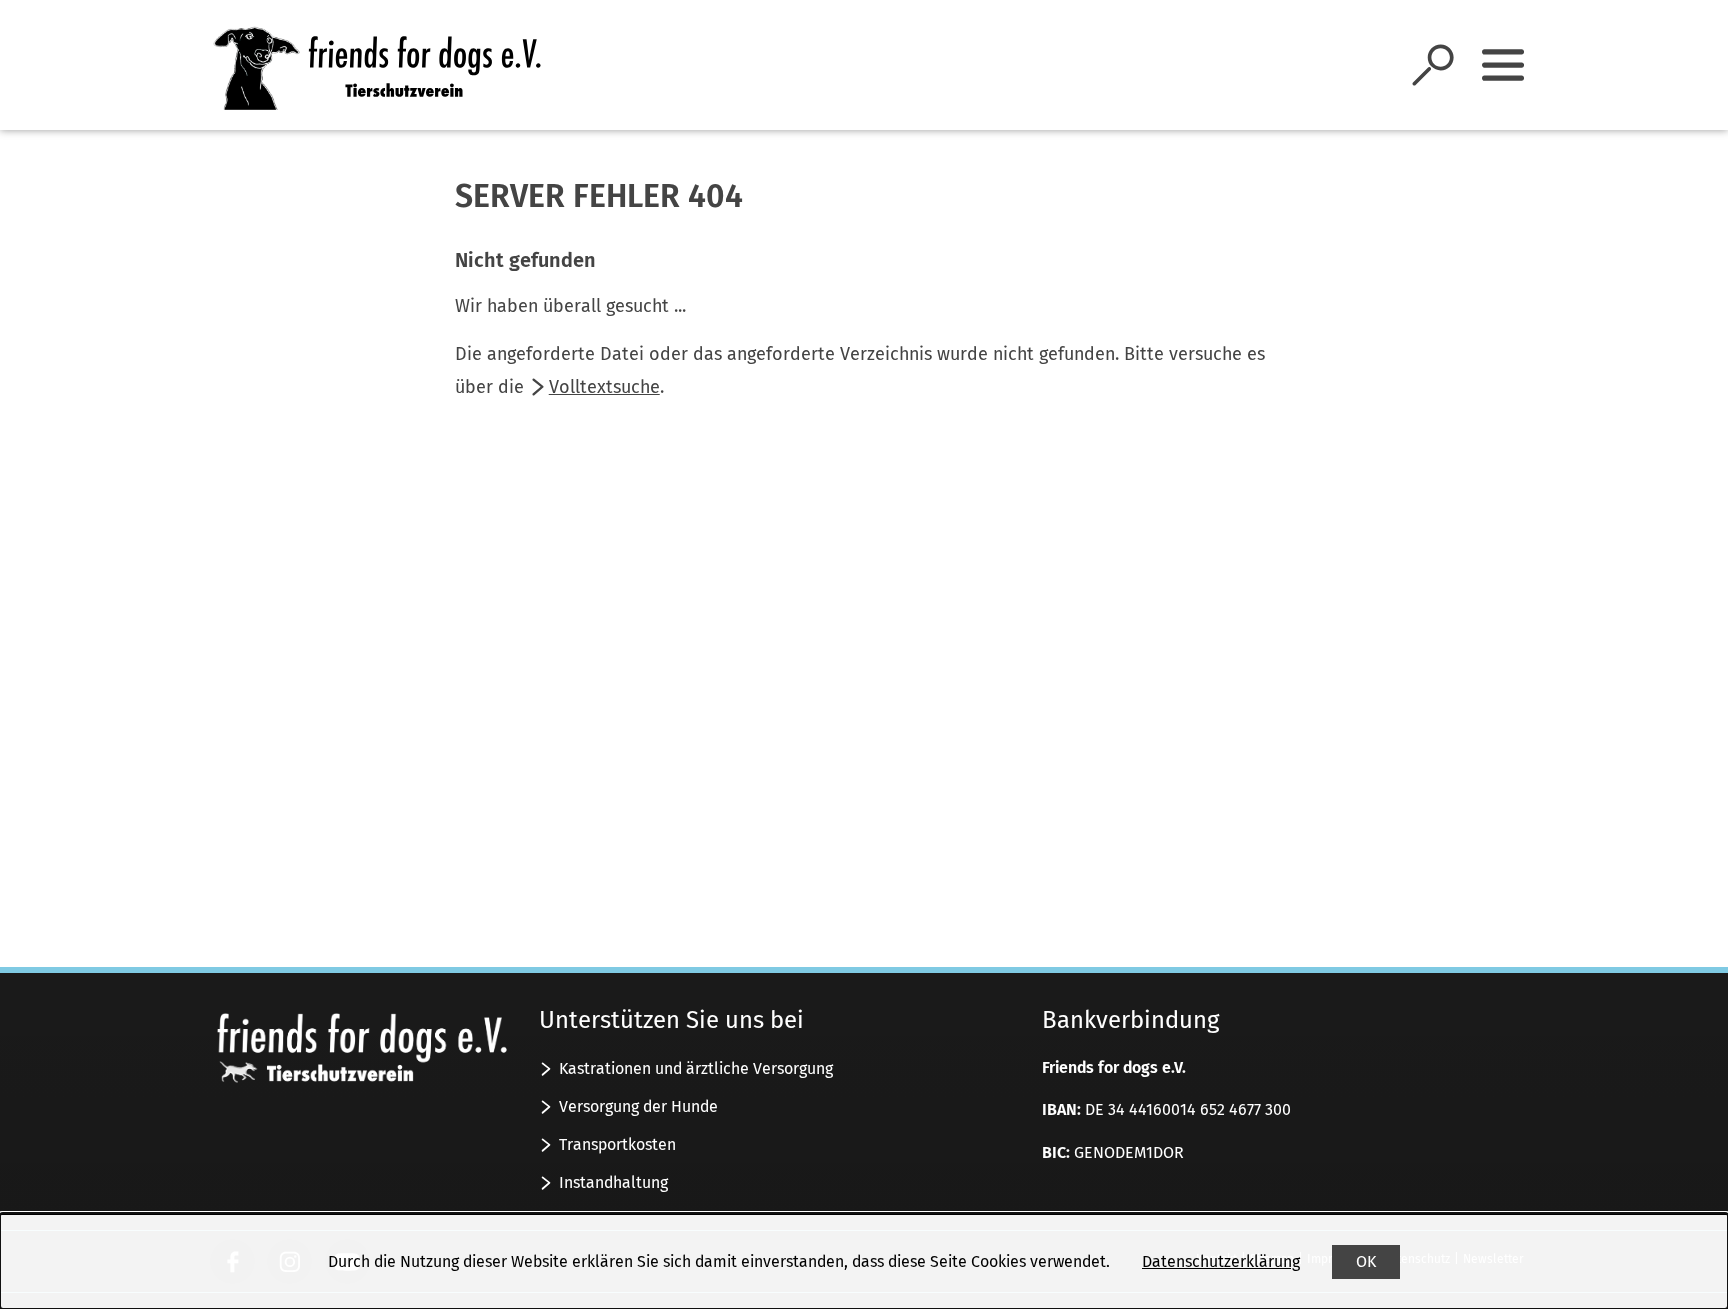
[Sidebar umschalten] (1503, 65)
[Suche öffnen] (1433, 65)
